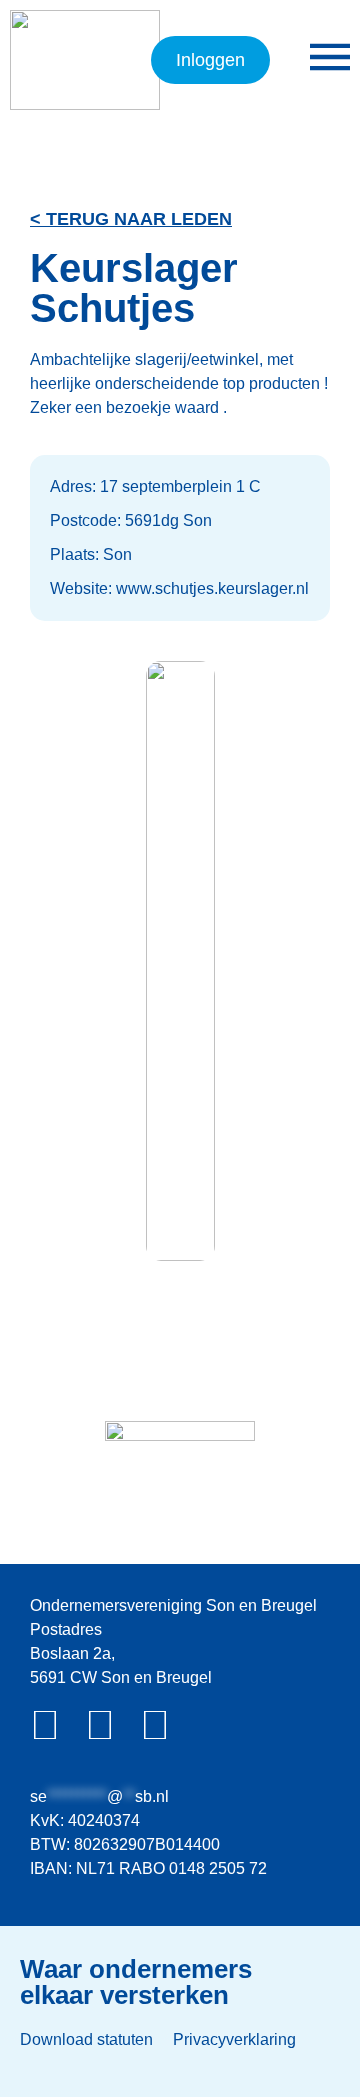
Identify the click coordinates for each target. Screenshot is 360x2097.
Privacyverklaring (234, 2039)
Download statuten (86, 2039)
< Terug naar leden (131, 219)
